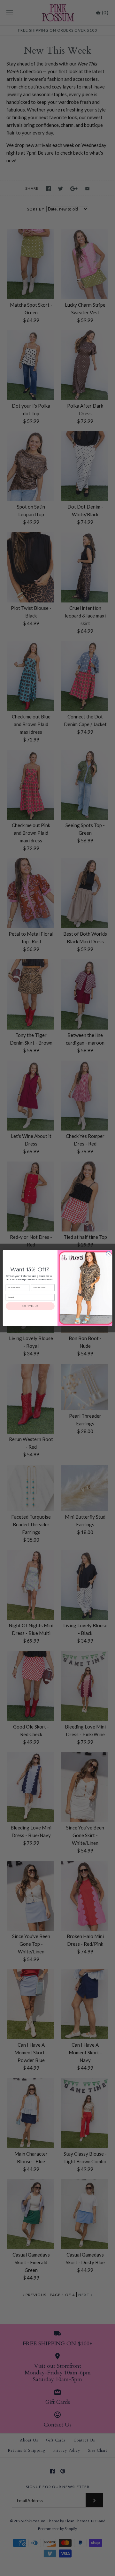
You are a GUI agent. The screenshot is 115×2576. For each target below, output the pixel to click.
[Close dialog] (108, 1254)
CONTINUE (30, 1306)
